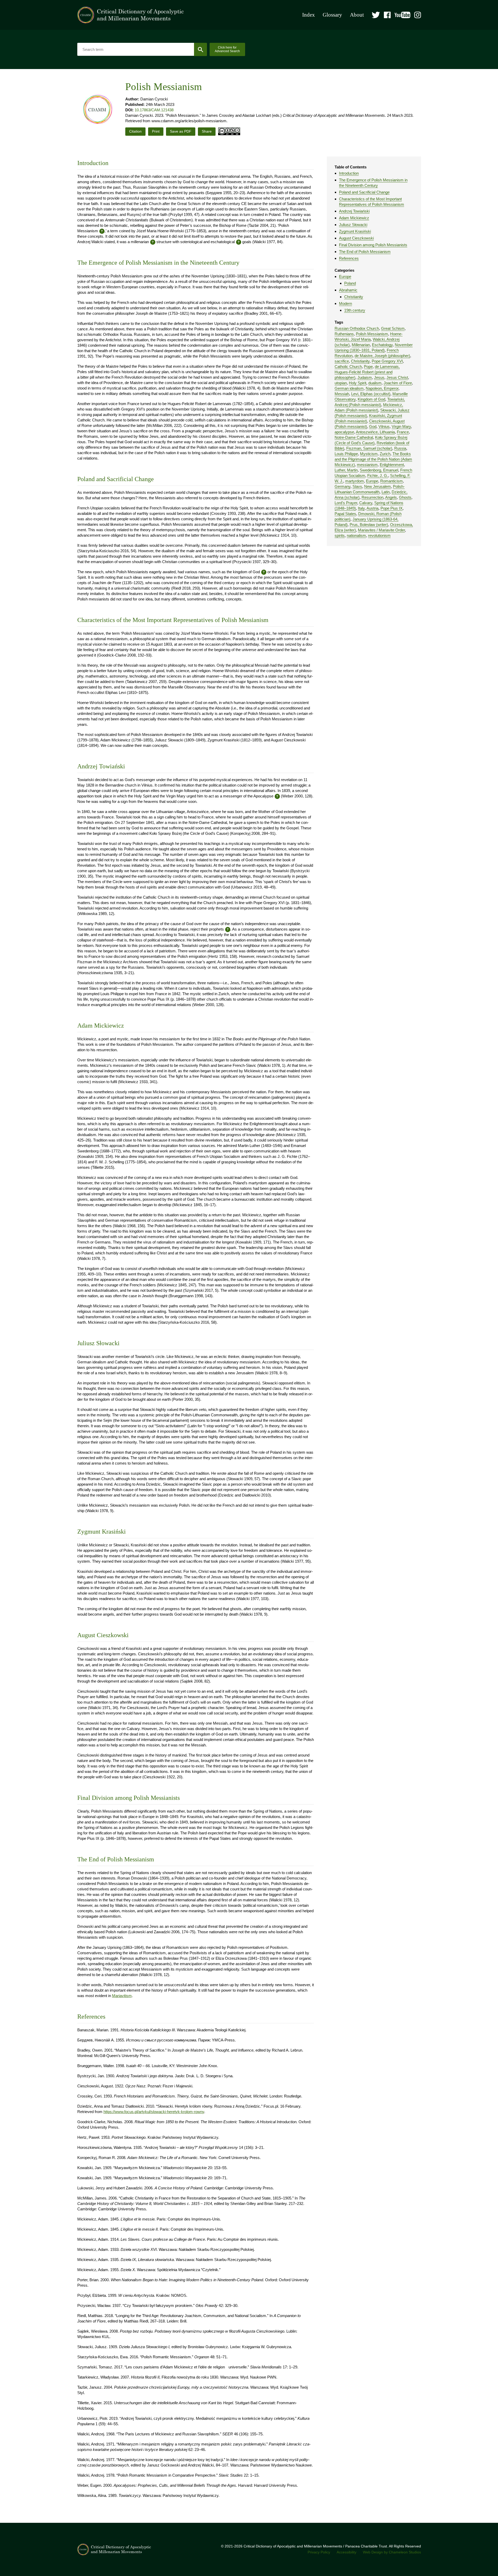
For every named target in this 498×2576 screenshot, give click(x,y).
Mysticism (369, 454)
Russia (400, 448)
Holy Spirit (358, 383)
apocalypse (344, 432)
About (357, 15)
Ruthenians (344, 334)
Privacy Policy (319, 2552)
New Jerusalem (378, 486)
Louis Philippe (346, 454)
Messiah (342, 394)
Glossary (332, 15)
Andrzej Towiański (354, 211)
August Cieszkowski (356, 238)
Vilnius (384, 426)
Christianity (354, 297)
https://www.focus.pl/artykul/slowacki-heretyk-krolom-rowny (154, 2112)
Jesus (379, 377)
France (403, 432)
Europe (345, 276)
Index (309, 15)
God (373, 426)
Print (156, 131)
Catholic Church (348, 367)
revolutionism (379, 535)
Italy (361, 508)
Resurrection (372, 497)
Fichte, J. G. (378, 476)
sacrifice (342, 361)
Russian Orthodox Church (357, 328)
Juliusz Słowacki (353, 225)
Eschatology (382, 345)
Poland (350, 283)
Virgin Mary (401, 426)
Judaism (365, 377)
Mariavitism (122, 1996)
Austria (372, 508)
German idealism (349, 388)
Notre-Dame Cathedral (354, 437)
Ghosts (405, 497)
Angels (391, 497)
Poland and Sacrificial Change (364, 192)
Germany (343, 486)
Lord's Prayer (346, 503)
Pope (368, 367)
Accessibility (347, 2552)
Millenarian (361, 345)
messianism (367, 465)
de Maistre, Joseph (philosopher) (382, 356)
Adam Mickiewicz (354, 218)
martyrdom (355, 481)
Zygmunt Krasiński (355, 231)
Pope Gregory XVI (387, 361)
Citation (135, 131)
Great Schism (393, 328)
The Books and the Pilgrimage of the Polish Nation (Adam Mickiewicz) (373, 459)
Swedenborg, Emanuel (379, 470)
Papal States (345, 514)
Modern (345, 303)
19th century (355, 310)
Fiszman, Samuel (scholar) (369, 448)
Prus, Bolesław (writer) (369, 525)
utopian (341, 383)
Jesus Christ (397, 377)
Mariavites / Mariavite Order (381, 530)
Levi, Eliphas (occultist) (371, 394)
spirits (340, 535)
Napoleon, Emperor (382, 388)
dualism (375, 383)
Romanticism (392, 481)
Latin (386, 492)
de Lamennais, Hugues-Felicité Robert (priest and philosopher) (367, 372)
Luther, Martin (346, 470)
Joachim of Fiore (398, 383)
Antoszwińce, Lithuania (375, 432)
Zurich (385, 454)
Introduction (349, 173)
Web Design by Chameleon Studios (392, 2552)
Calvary (366, 503)
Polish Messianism (372, 334)
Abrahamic (348, 290)
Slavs (357, 486)
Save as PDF (181, 131)
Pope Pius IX (392, 508)
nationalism (356, 535)
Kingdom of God (371, 399)
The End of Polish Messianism (365, 252)
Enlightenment (392, 465)
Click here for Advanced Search (227, 49)
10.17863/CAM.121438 (154, 110)
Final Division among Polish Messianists (373, 245)
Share (207, 131)
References (349, 258)
